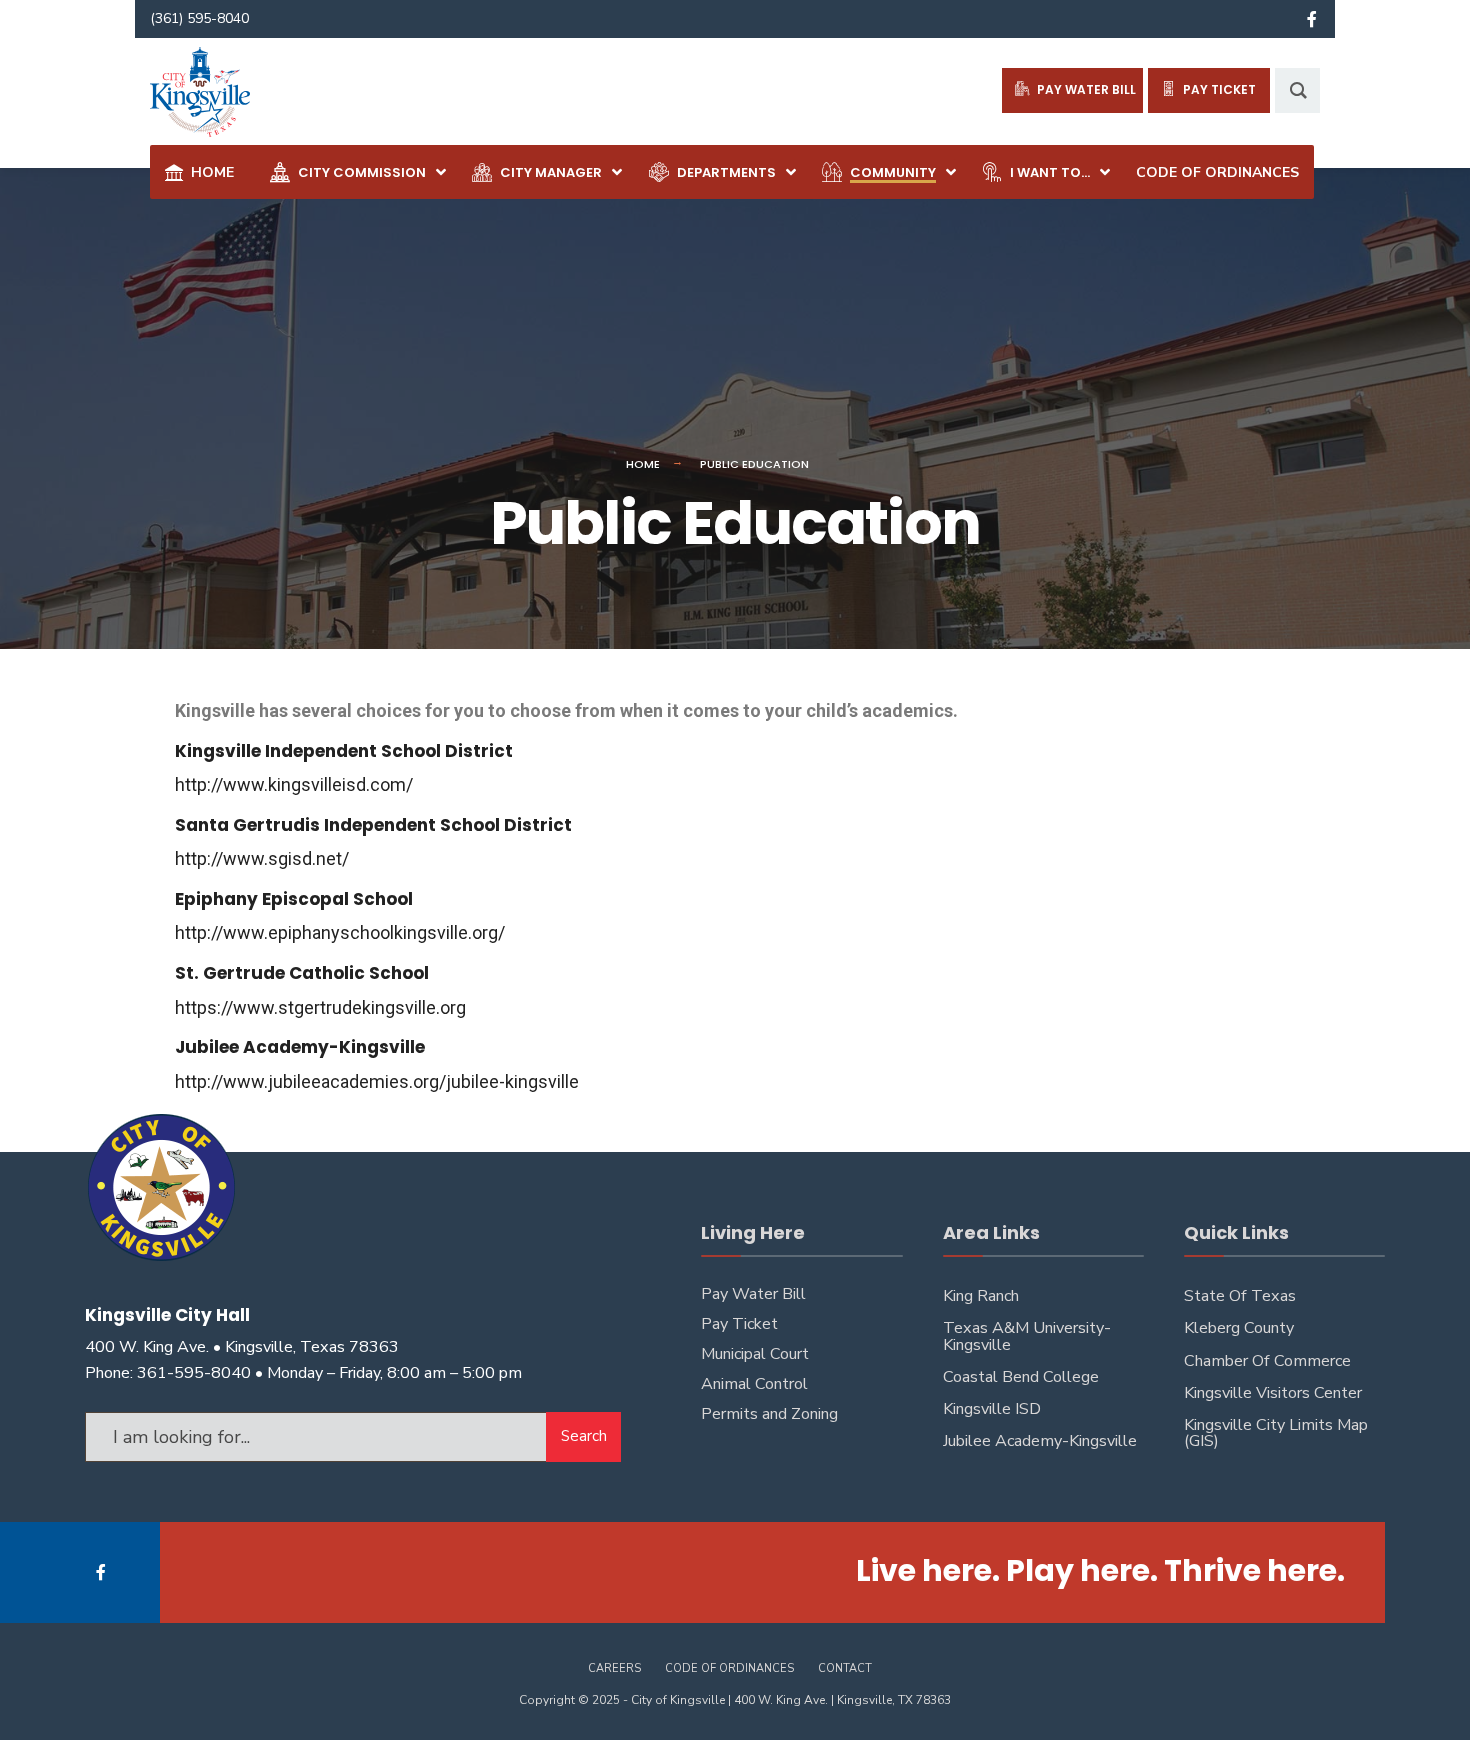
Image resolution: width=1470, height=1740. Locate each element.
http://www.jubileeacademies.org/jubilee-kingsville (377, 1081)
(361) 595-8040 (199, 18)
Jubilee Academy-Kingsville (1040, 1441)
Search (584, 1436)
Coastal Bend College (1021, 1377)
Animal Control (754, 1384)
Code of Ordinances (729, 1668)
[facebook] (1312, 19)
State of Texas (1240, 1296)
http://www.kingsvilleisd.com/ (294, 784)
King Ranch (981, 1296)
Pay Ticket (739, 1324)
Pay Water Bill (753, 1294)
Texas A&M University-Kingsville (1027, 1336)
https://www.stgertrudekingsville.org (320, 1007)
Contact (845, 1668)
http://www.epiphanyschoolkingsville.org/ (340, 932)
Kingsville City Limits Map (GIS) (1276, 1433)
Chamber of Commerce (1267, 1361)
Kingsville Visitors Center (1273, 1393)
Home (643, 464)
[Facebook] (102, 1572)
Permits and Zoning (769, 1414)
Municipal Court (755, 1354)
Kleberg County (1239, 1328)
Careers (614, 1668)
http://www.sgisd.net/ (262, 858)
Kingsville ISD (992, 1409)
